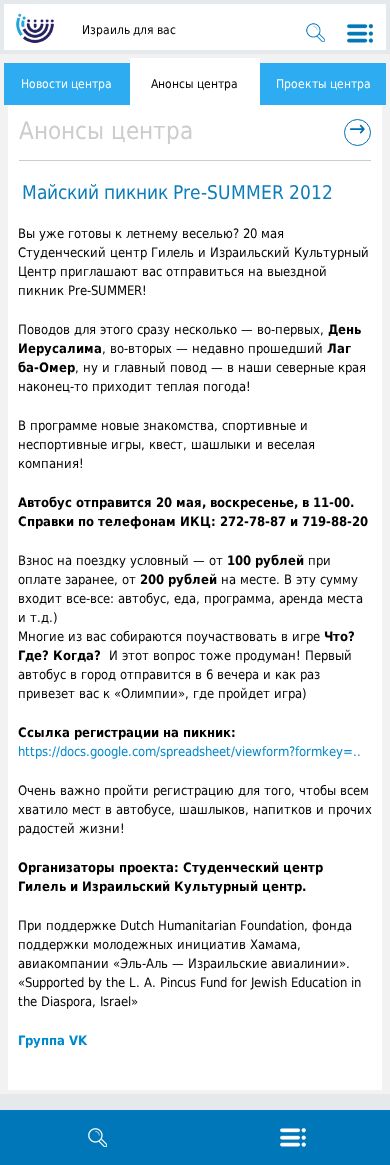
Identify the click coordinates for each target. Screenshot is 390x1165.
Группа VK (52, 1040)
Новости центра (66, 84)
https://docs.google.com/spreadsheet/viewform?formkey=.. (189, 751)
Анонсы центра (194, 84)
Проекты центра (323, 84)
